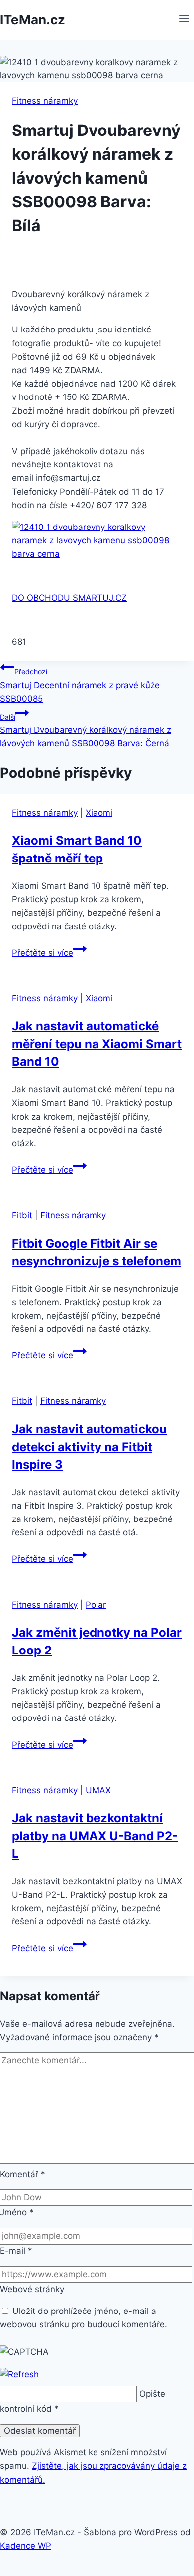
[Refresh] (19, 2374)
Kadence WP (26, 2546)
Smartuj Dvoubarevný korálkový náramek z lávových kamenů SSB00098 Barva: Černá (86, 730)
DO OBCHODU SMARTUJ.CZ (69, 598)
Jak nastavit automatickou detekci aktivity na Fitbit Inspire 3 (89, 1447)
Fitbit (22, 1215)
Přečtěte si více (49, 953)
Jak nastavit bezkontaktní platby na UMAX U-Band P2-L (95, 1836)
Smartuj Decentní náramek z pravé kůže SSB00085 (80, 685)
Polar (96, 1605)
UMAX (98, 1790)
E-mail (16, 2251)
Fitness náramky (45, 101)
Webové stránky (32, 2289)
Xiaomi (99, 813)
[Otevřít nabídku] (184, 20)
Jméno (17, 2212)
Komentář (23, 2174)
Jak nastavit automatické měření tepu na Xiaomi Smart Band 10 (97, 1044)
